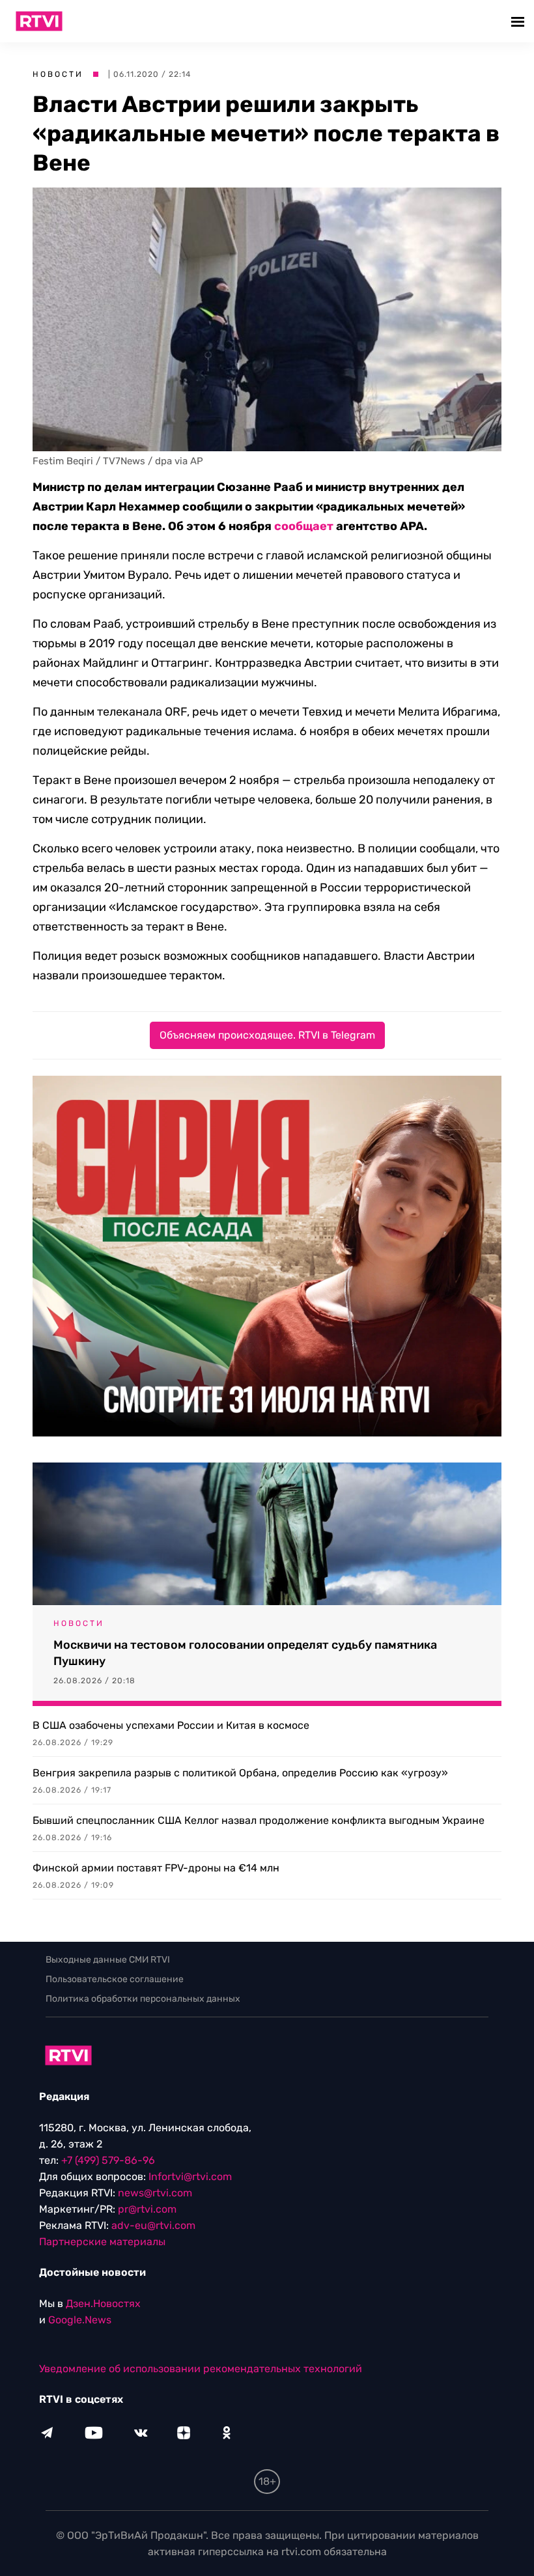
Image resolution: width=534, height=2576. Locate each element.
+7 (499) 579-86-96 (108, 2160)
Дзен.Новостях (103, 2303)
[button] (519, 21)
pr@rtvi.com (147, 2209)
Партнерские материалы (102, 2242)
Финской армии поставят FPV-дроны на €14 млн (156, 1868)
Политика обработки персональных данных (143, 1999)
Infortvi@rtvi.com (190, 2177)
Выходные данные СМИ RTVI (108, 1960)
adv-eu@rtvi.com (153, 2225)
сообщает (304, 526)
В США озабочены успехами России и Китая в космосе (171, 1725)
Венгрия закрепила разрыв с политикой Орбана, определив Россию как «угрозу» (240, 1773)
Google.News (80, 2320)
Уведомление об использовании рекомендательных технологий (201, 2369)
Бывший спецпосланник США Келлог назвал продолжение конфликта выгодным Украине (259, 1820)
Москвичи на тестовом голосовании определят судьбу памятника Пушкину (245, 1653)
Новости (58, 74)
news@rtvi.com (155, 2193)
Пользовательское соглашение (115, 1979)
